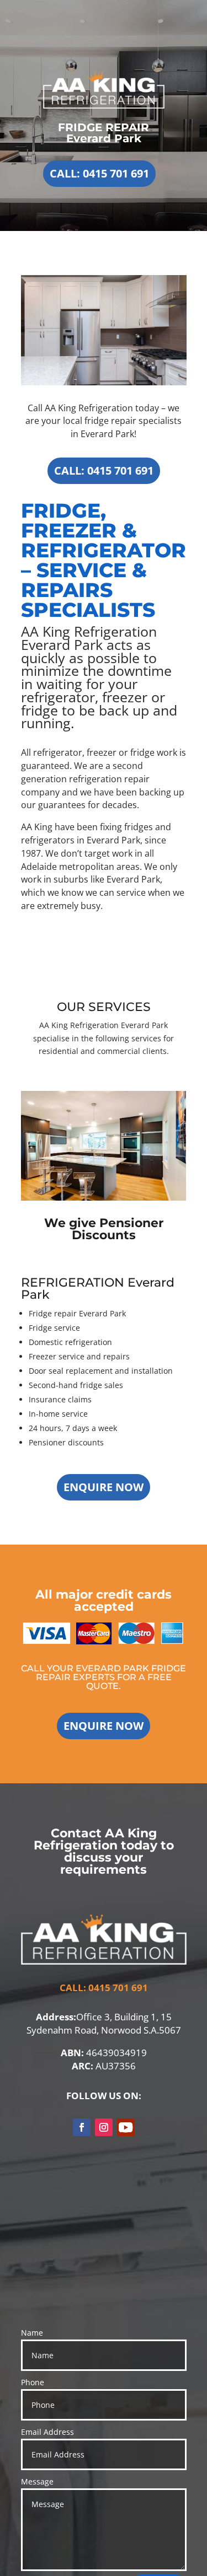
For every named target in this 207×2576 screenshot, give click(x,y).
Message (37, 2505)
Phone (33, 2405)
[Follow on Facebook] (82, 2150)
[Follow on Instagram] (104, 2150)
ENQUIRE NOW (104, 1509)
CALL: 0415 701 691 (99, 183)
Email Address (47, 2455)
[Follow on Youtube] (126, 2150)
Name (32, 2356)
